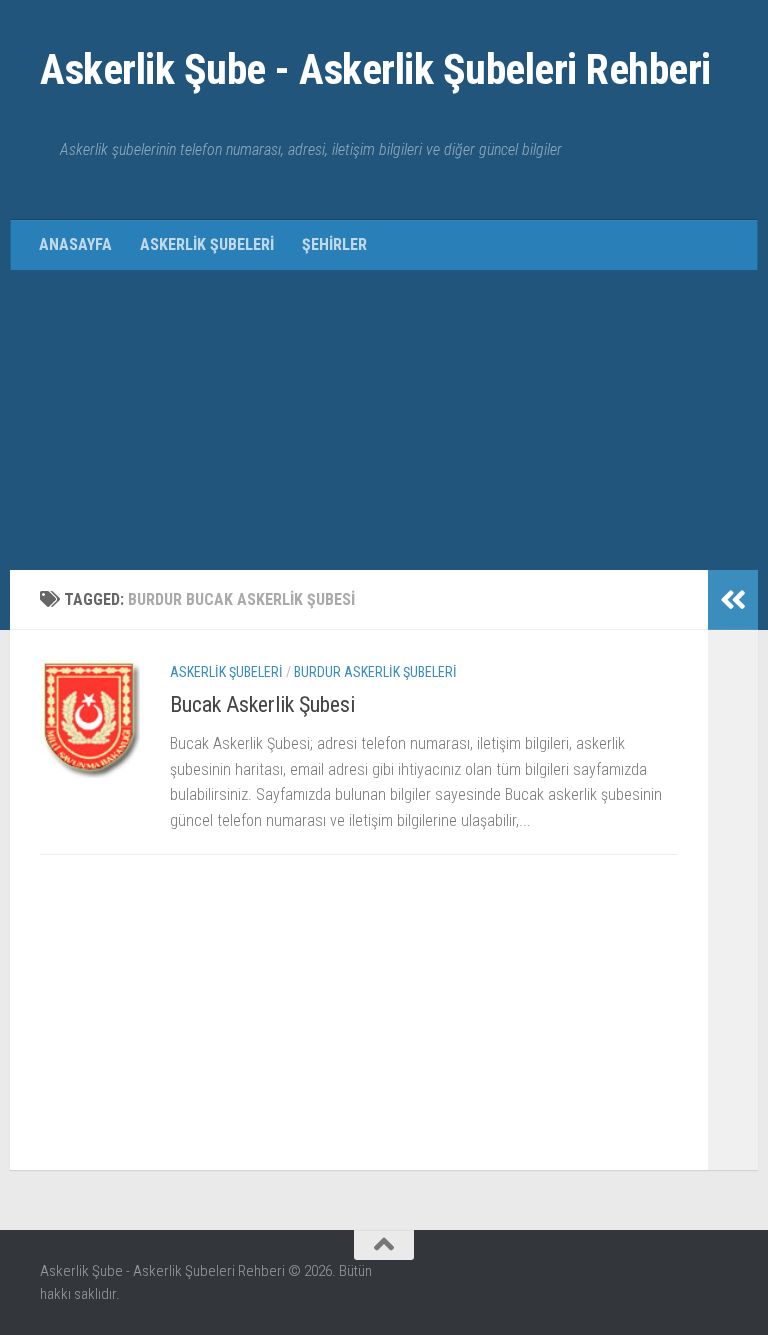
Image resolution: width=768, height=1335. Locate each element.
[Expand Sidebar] (733, 600)
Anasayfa (75, 244)
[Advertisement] (384, 420)
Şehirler (334, 244)
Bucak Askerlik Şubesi (262, 704)
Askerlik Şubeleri (207, 244)
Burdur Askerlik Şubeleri (375, 672)
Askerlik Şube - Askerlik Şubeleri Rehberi (375, 69)
